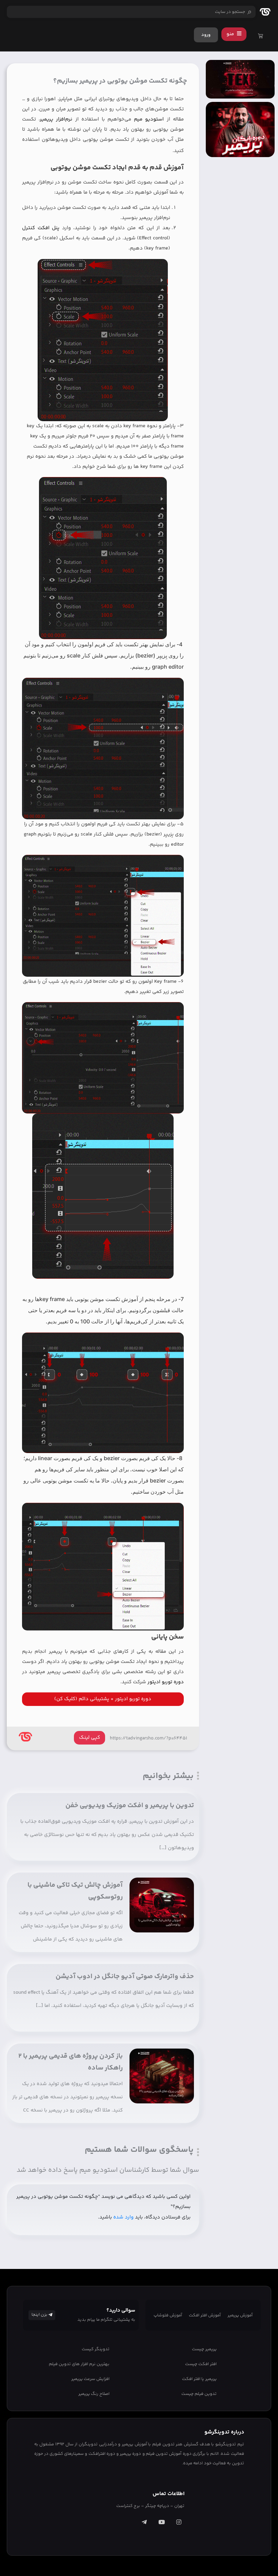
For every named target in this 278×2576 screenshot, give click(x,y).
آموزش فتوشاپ (168, 2315)
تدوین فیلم (163, 2444)
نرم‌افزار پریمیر (56, 119)
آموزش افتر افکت (205, 2315)
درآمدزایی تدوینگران (98, 2444)
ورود (206, 35)
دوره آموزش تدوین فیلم (169, 2454)
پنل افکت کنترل (41, 228)
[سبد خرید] (261, 37)
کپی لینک (90, 1738)
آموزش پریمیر (240, 2315)
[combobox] (131, 12)
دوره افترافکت (102, 2454)
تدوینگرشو (226, 2444)
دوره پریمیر (130, 2454)
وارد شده (123, 2217)
